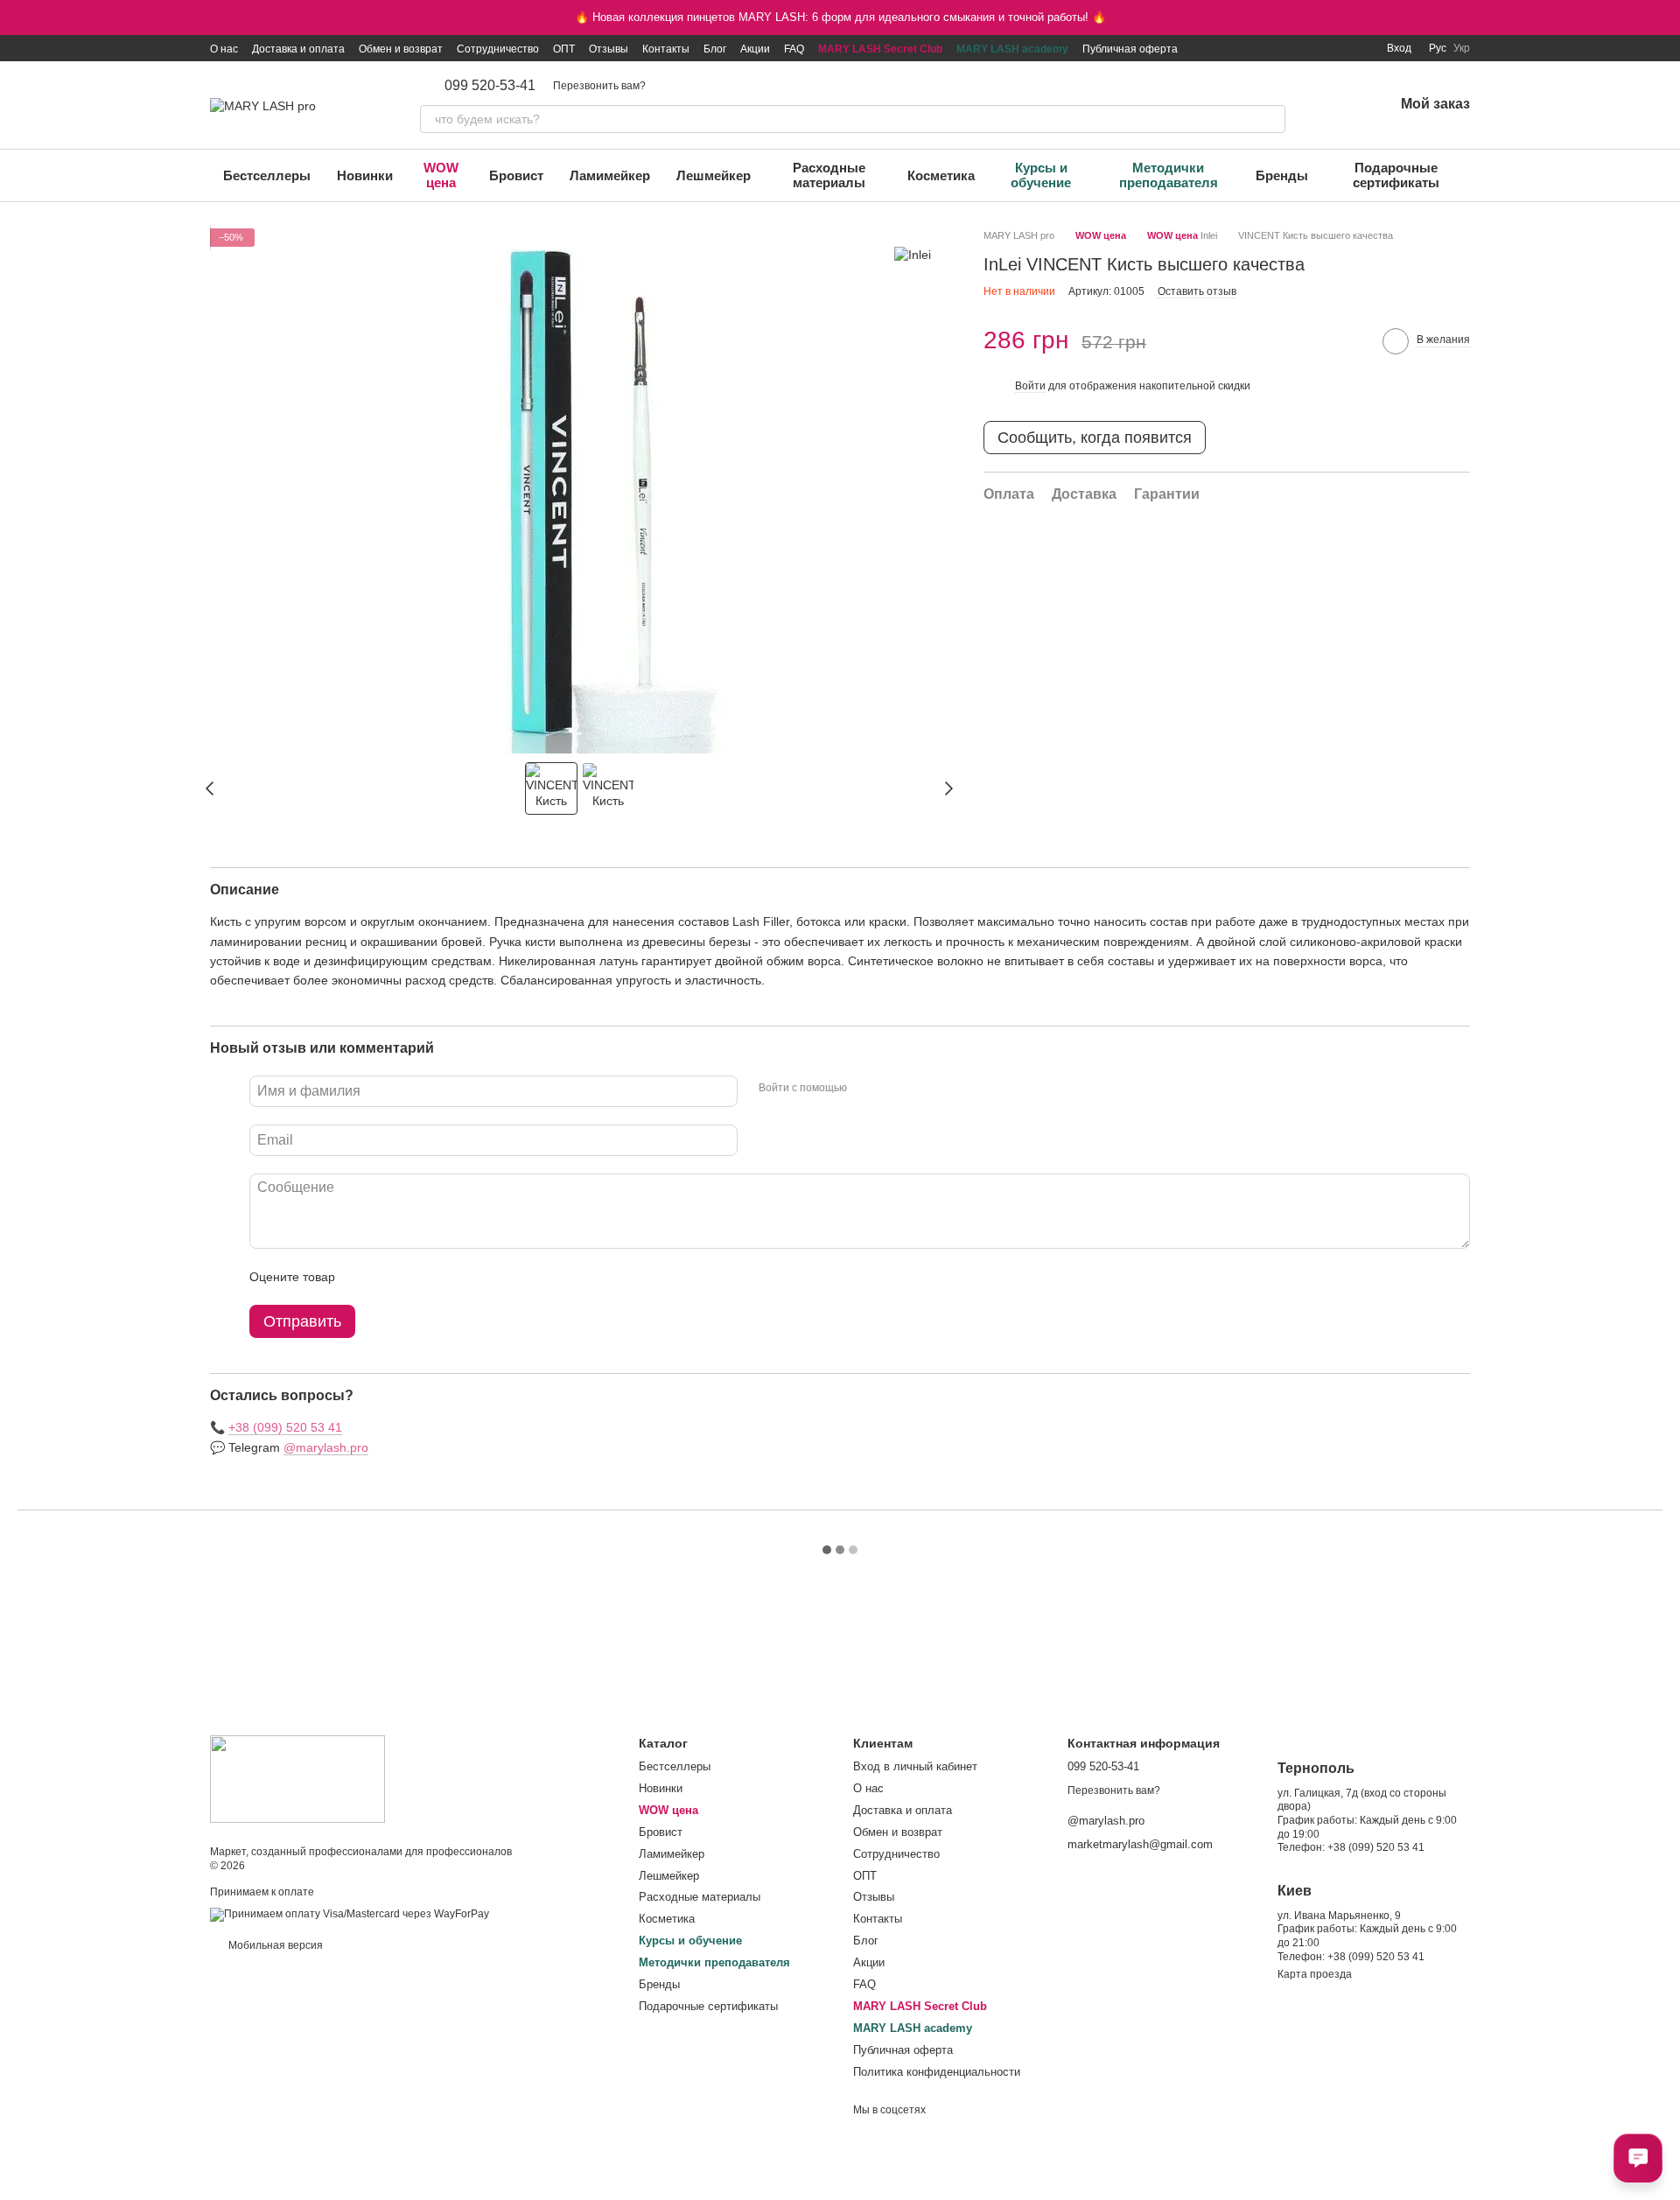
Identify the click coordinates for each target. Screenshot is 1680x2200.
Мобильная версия (274, 1945)
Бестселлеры (267, 175)
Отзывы (609, 49)
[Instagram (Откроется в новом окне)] (1254, 48)
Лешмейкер (714, 175)
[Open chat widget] (1638, 2158)
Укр (1462, 48)
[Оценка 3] (420, 1277)
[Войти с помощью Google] (894, 1089)
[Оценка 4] (448, 1277)
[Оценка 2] (392, 1277)
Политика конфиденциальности (937, 2072)
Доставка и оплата (298, 49)
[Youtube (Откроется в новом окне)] (1317, 48)
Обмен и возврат (401, 49)
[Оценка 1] (364, 1277)
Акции (755, 49)
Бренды (1282, 175)
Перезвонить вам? (599, 86)
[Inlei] (913, 254)
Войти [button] (1030, 385)
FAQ (794, 49)
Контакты (666, 49)
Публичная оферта (1130, 49)
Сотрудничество (498, 49)
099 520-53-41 (490, 86)
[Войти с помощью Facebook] (866, 1089)
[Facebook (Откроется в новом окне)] (1296, 48)
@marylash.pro (326, 1447)
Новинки (365, 175)
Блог (715, 49)
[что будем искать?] (1271, 119)
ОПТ (564, 49)
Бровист (516, 175)
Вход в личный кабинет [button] (915, 1766)
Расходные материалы (829, 175)
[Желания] (1334, 105)
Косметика (941, 175)
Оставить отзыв (1197, 291)
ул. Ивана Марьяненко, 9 (1339, 1916)
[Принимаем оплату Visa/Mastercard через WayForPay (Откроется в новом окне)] (350, 1915)
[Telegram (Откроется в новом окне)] (1338, 48)
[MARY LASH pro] (297, 1778)
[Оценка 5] (476, 1277)
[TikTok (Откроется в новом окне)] (1275, 48)
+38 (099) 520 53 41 (285, 1427)
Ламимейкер (610, 175)
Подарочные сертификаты (1396, 175)
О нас (224, 49)
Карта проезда (1315, 1974)
